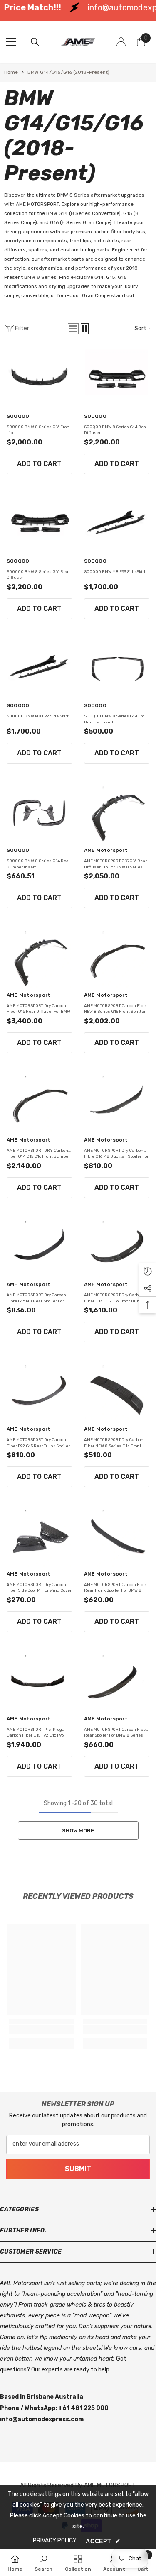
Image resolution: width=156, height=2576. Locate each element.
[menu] (11, 42)
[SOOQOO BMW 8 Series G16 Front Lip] (40, 378)
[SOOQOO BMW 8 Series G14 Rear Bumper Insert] (40, 812)
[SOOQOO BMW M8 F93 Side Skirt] (117, 523)
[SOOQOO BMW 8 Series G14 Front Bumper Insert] (117, 668)
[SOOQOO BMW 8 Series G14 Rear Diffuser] (117, 378)
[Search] (35, 42)
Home (11, 72)
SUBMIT (78, 2169)
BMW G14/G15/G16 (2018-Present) (68, 72)
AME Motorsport (106, 850)
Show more (78, 1831)
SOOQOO (18, 416)
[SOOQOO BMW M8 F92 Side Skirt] (40, 668)
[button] (73, 329)
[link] (41, 2030)
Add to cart (39, 464)
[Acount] (121, 42)
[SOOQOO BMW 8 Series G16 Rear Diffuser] (40, 523)
